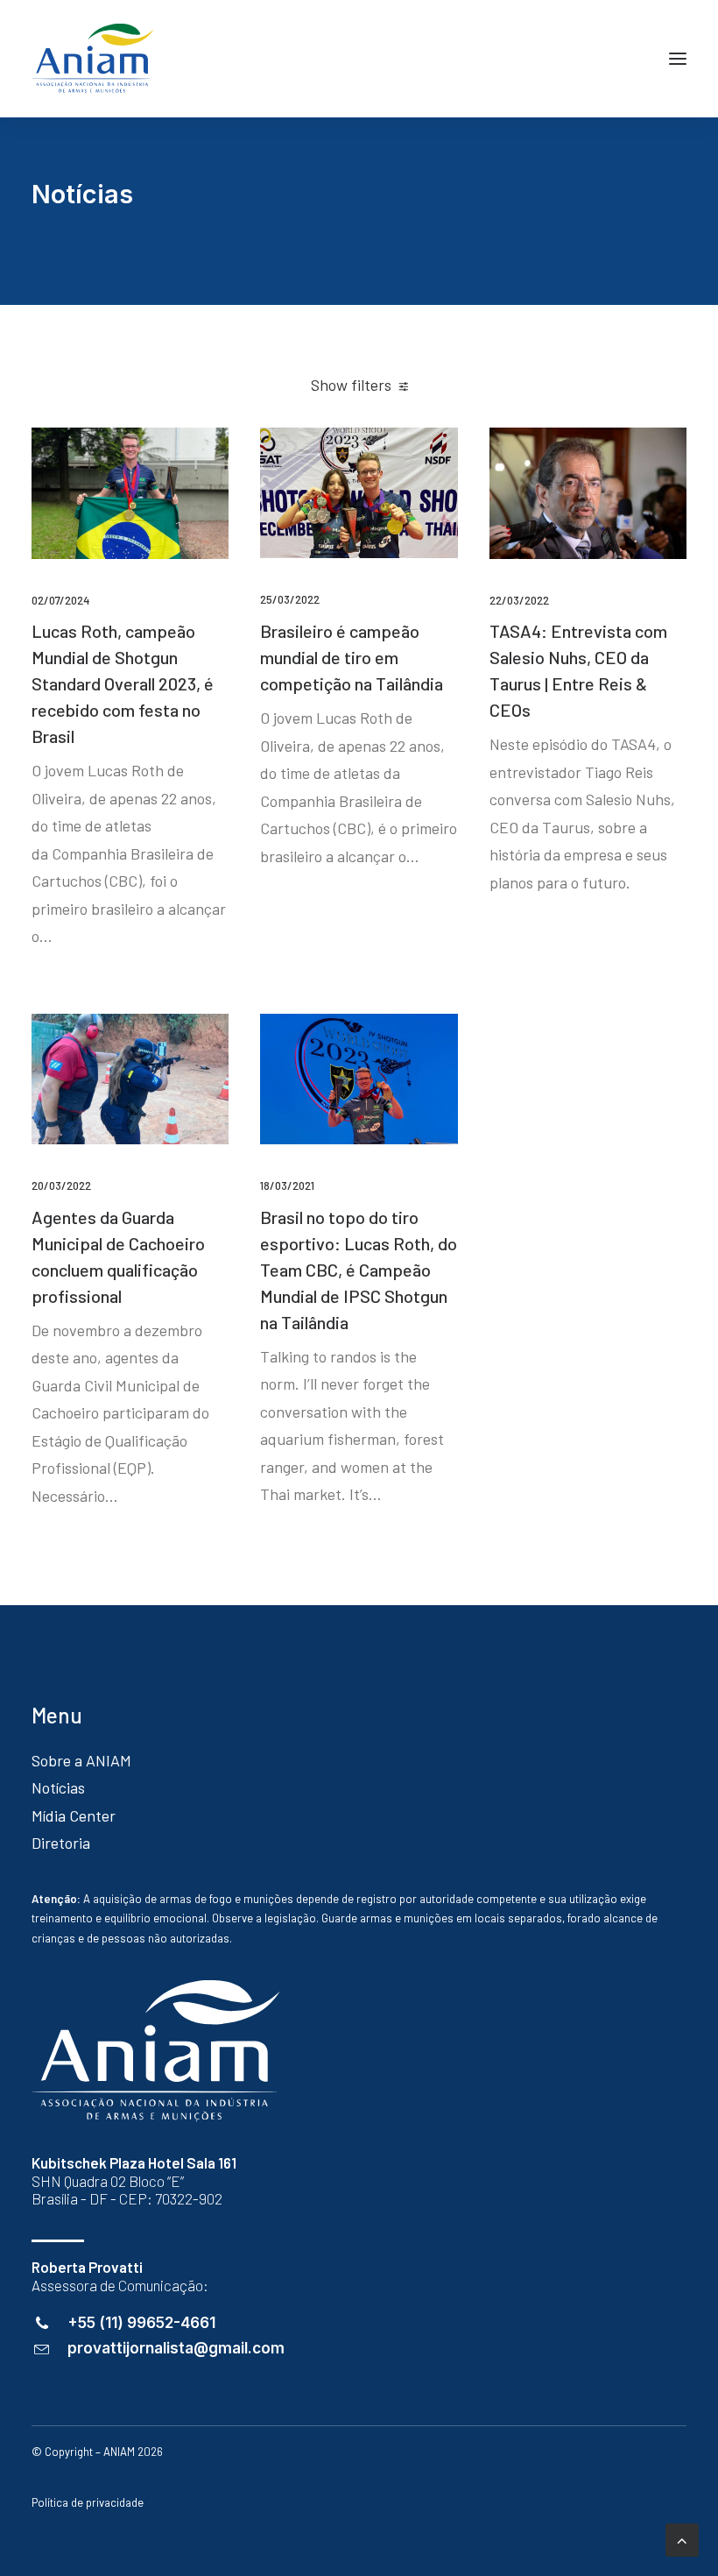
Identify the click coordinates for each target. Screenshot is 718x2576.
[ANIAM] (93, 59)
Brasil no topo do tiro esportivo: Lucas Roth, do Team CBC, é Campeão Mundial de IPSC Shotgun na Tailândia (359, 1270)
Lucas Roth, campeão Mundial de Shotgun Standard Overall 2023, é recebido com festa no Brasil (123, 683)
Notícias (58, 1787)
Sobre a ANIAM (81, 1760)
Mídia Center (74, 1815)
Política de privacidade (88, 2502)
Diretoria (61, 1843)
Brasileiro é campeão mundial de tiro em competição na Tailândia (352, 657)
